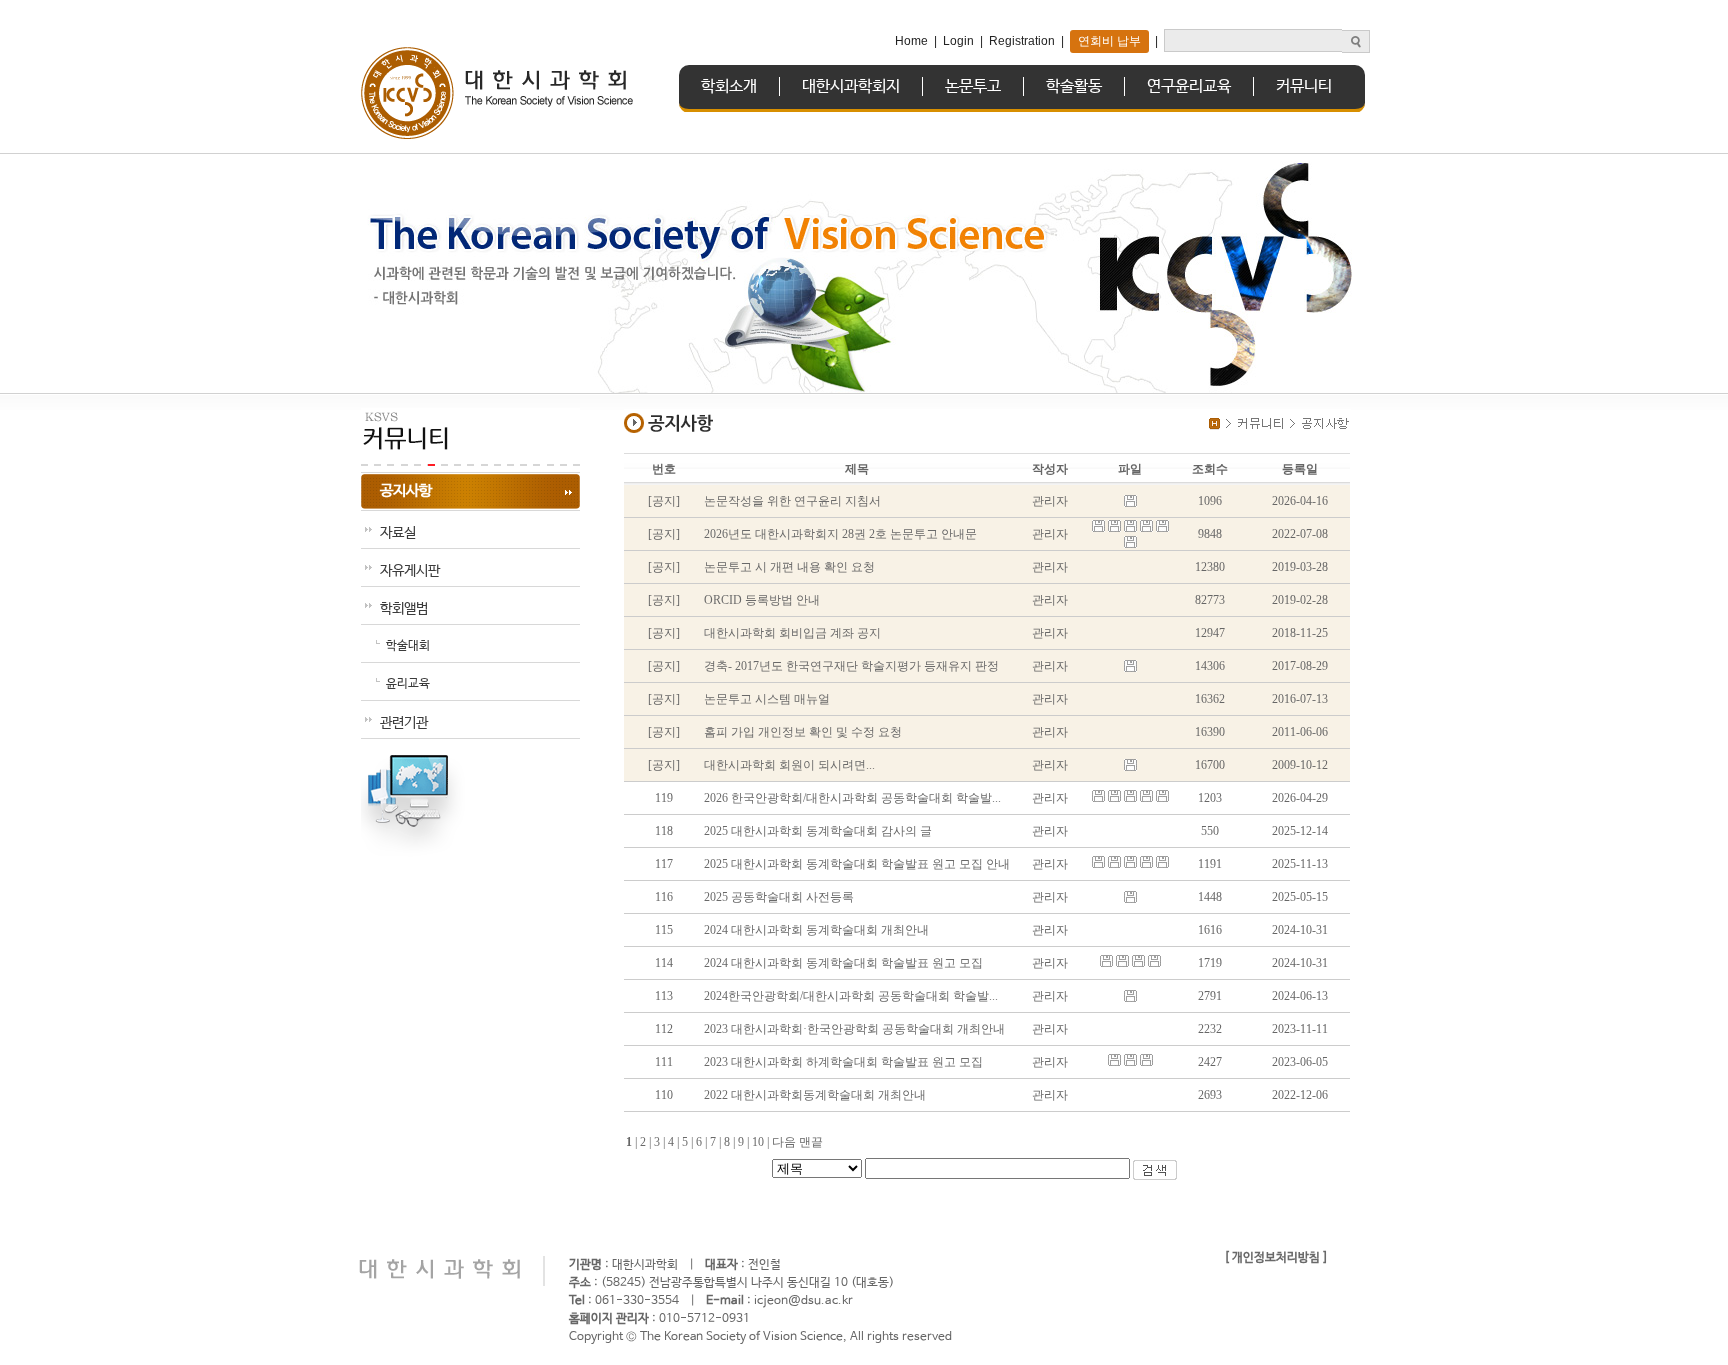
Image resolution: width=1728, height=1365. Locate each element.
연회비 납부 (1109, 41)
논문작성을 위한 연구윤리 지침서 (792, 501)
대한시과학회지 (851, 86)
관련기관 (404, 723)
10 (762, 1142)
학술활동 (1074, 86)
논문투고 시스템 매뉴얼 (767, 699)
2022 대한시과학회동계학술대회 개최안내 (815, 1095)
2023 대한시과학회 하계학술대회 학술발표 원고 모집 (843, 1062)
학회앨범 (404, 609)
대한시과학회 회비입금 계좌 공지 (792, 633)
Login (958, 41)
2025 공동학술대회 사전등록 (779, 897)
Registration (1022, 41)
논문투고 (973, 86)
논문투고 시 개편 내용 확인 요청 (789, 567)
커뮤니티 (1304, 86)
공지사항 (406, 490)
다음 (784, 1142)
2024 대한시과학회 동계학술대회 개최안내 (816, 930)
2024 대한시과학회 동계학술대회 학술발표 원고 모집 (843, 963)
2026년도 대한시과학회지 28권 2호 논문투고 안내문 (840, 534)
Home (911, 41)
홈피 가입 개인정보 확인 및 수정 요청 (803, 732)
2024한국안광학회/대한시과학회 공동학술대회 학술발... (851, 996)
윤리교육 (408, 684)
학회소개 (729, 86)
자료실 (398, 533)
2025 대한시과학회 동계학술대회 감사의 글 (818, 831)
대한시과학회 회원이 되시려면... (789, 765)
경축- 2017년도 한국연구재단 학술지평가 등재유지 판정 (851, 666)
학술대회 (408, 646)
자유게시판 (410, 571)
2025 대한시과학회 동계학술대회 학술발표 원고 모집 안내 (857, 864)
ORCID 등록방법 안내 (762, 600)
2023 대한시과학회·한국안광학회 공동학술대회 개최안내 (854, 1029)
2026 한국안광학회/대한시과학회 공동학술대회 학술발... (852, 798)
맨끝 (811, 1142)
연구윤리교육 (1189, 86)
